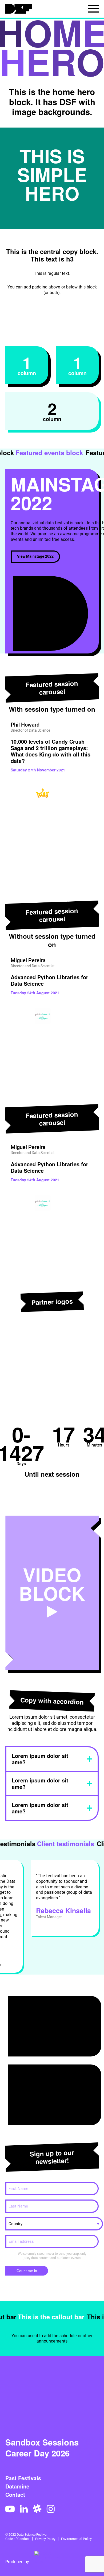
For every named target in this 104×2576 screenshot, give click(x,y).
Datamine (17, 2486)
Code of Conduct (17, 2539)
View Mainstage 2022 (35, 556)
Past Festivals (23, 2478)
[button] (4, 783)
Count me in (27, 2271)
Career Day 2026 (37, 2453)
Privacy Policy (45, 2539)
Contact (15, 2495)
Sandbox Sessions (42, 2442)
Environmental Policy (76, 2539)
